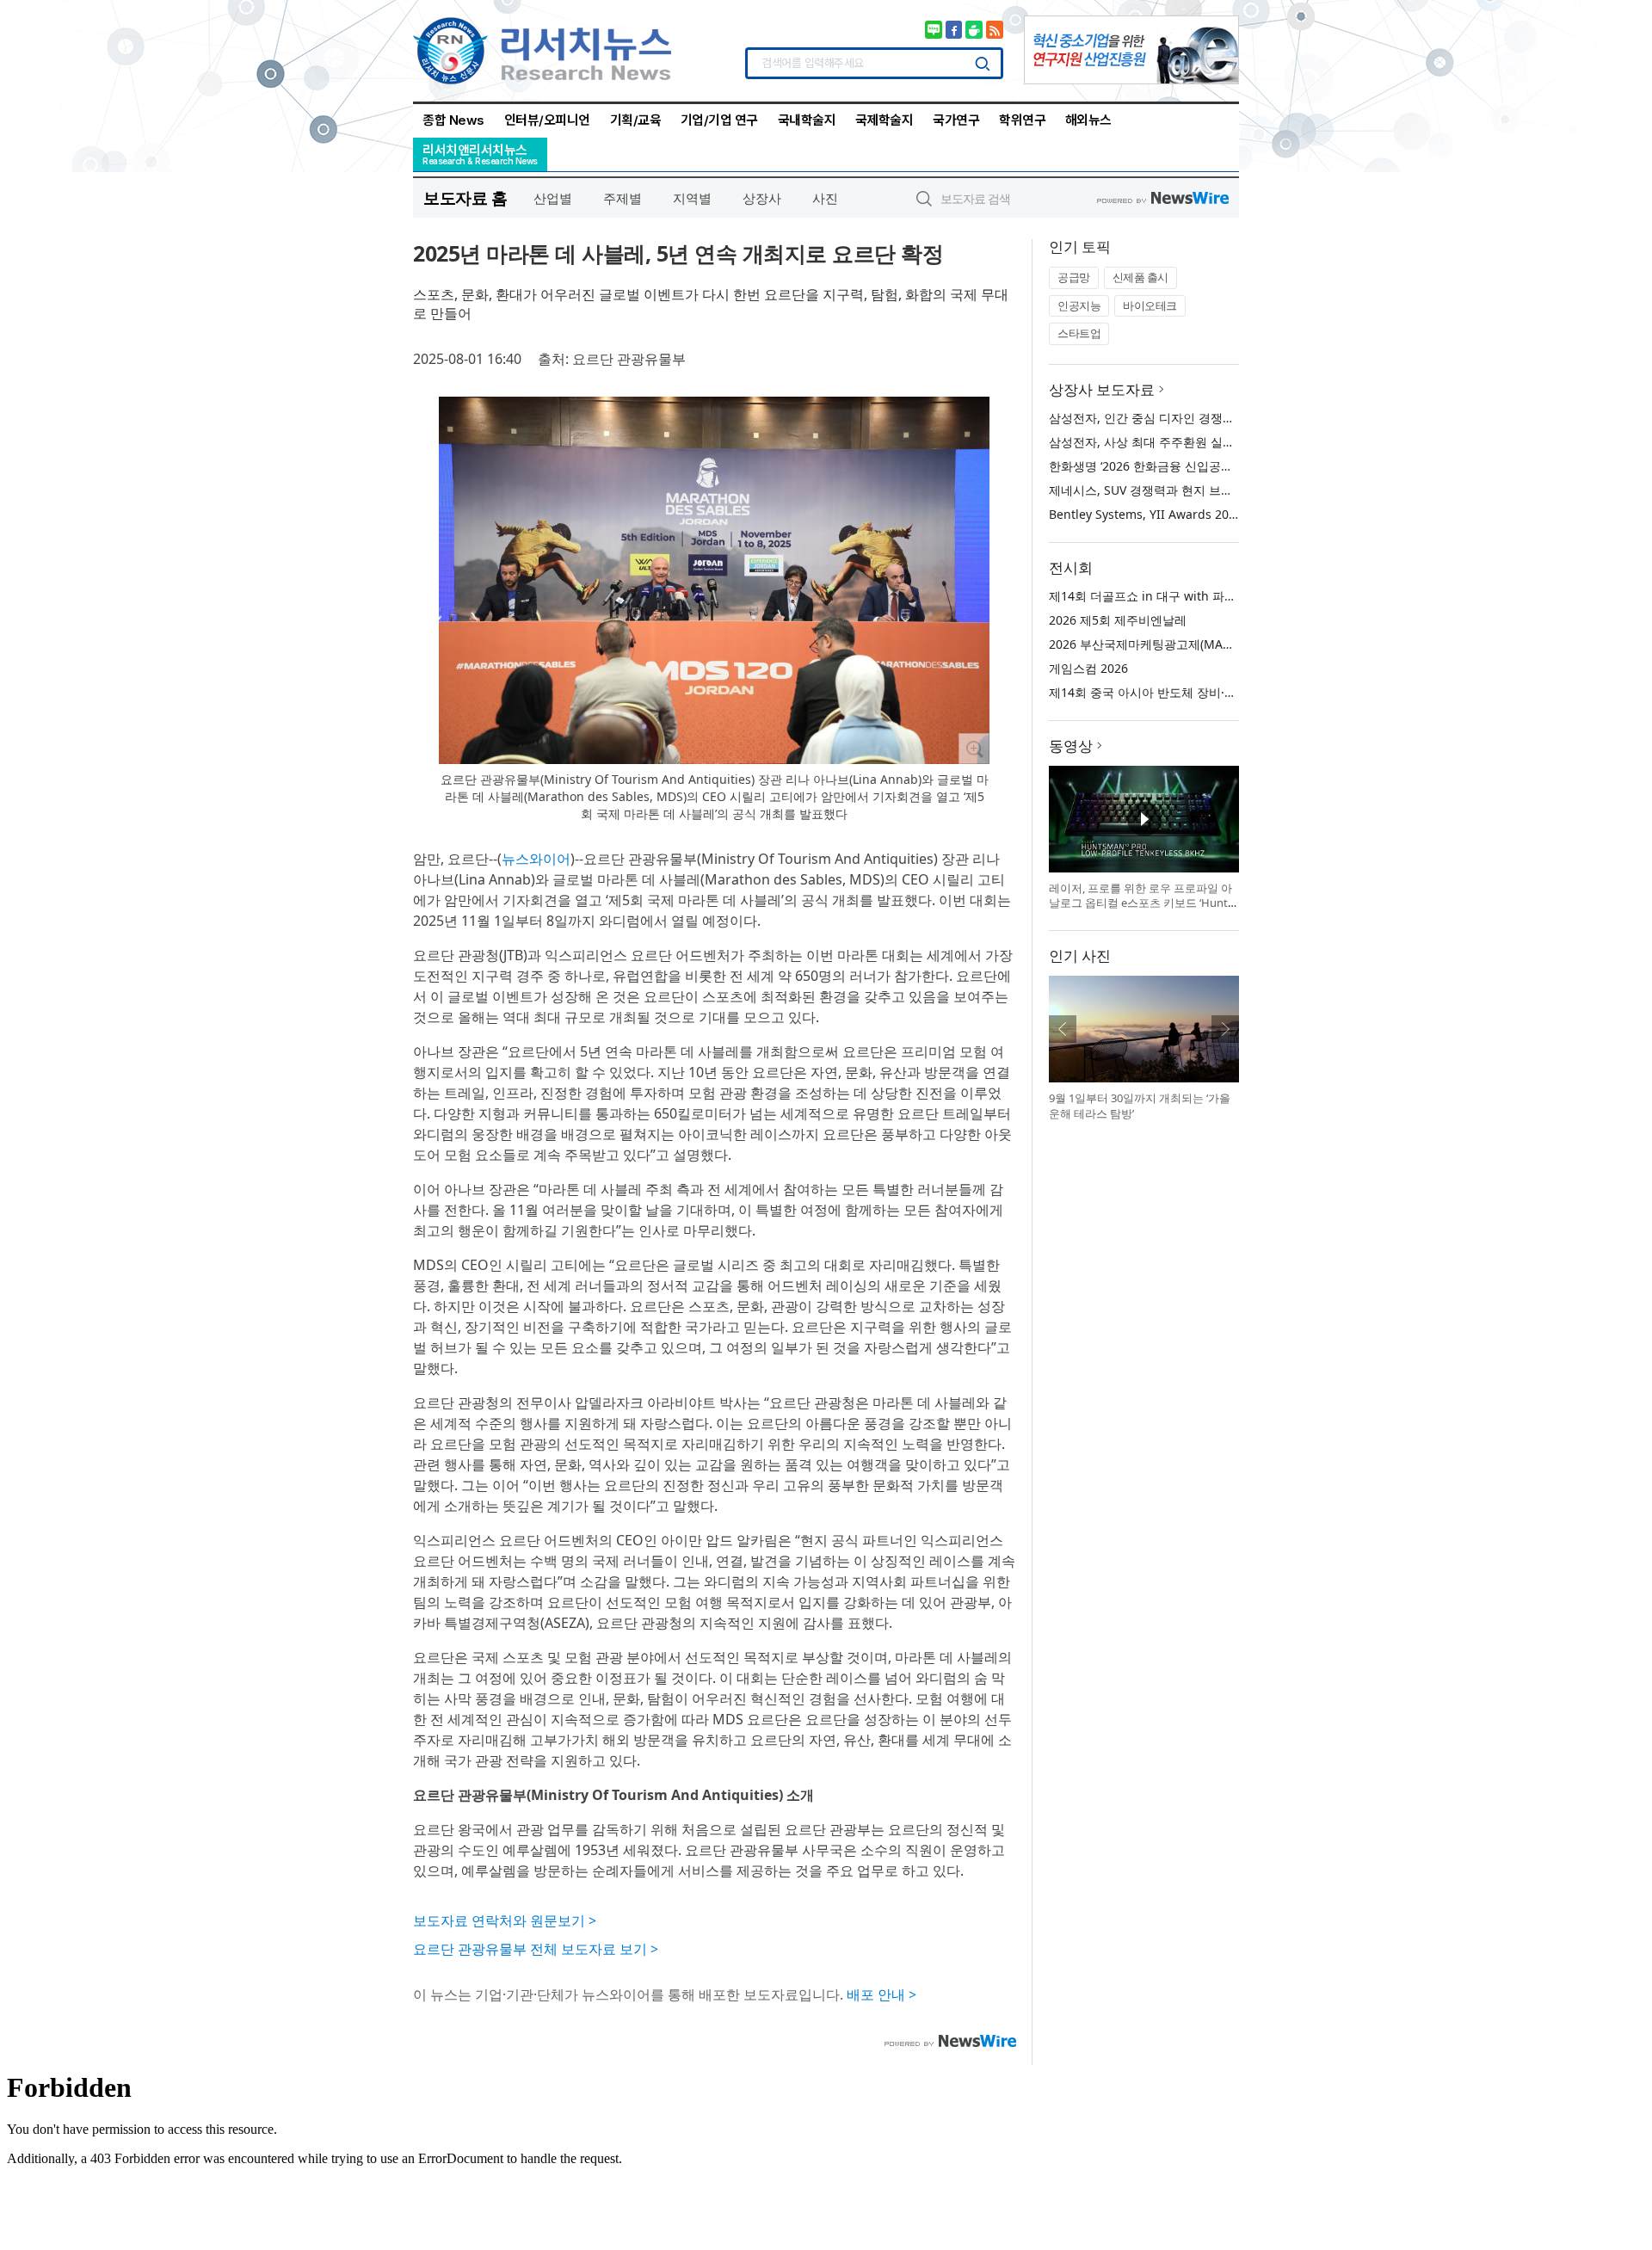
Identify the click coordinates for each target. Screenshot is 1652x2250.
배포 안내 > (881, 1994)
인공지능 (1079, 305)
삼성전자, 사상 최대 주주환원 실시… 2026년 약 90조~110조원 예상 (1230, 442)
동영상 (1071, 746)
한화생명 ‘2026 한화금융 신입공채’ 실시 (1156, 466)
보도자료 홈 (465, 197)
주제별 (623, 198)
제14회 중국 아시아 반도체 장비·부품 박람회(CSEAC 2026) (1206, 692)
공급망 (1074, 277)
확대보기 (974, 749)
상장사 (762, 198)
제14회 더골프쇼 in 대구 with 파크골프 (1155, 596)
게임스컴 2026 (1088, 668)
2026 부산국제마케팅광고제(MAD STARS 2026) (1177, 644)
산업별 (553, 198)
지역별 (692, 198)
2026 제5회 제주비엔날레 (1118, 620)
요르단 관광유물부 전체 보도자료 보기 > (536, 1949)
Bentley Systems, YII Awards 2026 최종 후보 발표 (1187, 514)
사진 (825, 198)
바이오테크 (1150, 305)
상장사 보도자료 (1102, 389)
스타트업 (1079, 333)
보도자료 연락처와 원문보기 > (505, 1920)
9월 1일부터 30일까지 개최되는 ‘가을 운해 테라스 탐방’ (1140, 1106)
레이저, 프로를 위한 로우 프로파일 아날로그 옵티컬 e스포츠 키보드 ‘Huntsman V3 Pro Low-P (1141, 903)
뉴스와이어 (536, 859)
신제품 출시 (1140, 277)
